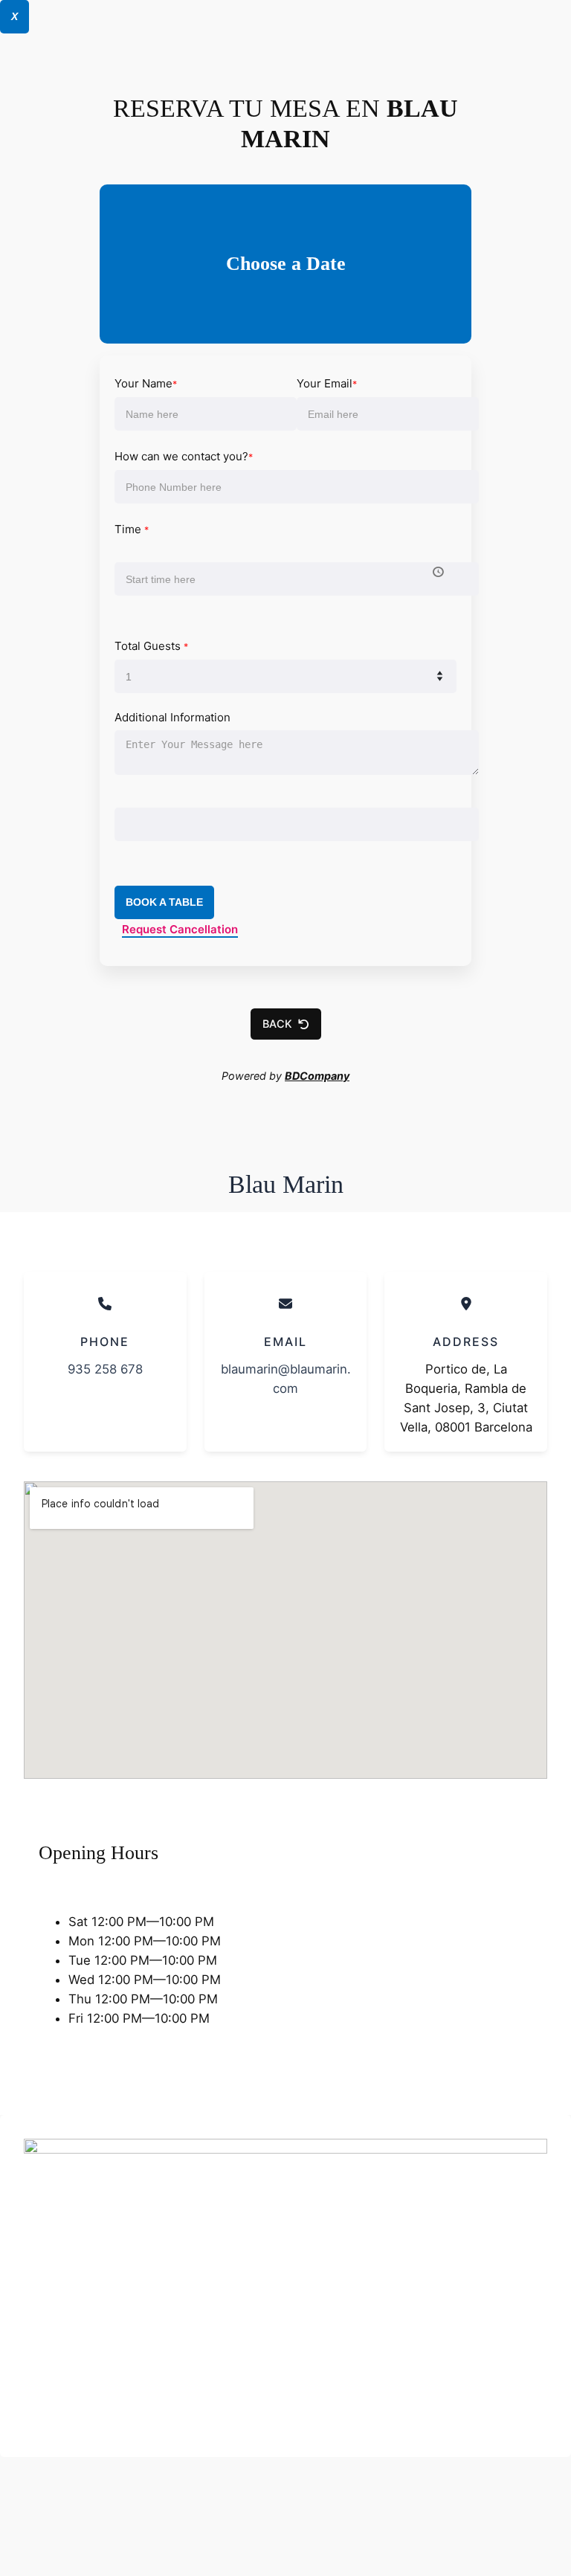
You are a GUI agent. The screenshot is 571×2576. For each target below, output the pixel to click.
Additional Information (172, 717)
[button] (286, 1024)
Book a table (164, 902)
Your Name (146, 383)
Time (132, 529)
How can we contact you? (184, 456)
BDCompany (317, 1076)
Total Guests (151, 646)
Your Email (327, 383)
